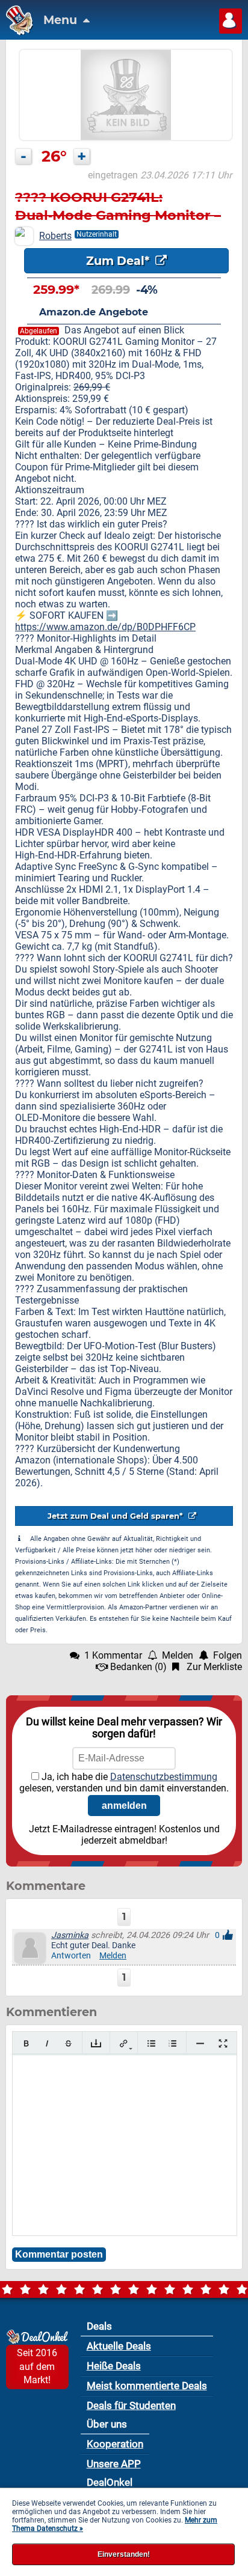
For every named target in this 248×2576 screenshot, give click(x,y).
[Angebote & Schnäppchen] (17, 32)
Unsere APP (114, 2464)
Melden (113, 1956)
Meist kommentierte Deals (147, 2386)
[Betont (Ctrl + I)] (47, 2043)
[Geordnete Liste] (172, 2043)
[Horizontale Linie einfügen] (200, 2043)
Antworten (71, 1956)
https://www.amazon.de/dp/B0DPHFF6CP (105, 627)
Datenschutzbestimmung (164, 1777)
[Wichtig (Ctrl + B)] (26, 2043)
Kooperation (115, 2444)
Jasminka (70, 1935)
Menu (62, 20)
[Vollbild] (223, 2043)
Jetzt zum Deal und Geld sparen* (116, 1516)
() (138, 1667)
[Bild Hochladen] (96, 2043)
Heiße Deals (114, 2366)
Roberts (55, 236)
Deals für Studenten (131, 2405)
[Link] (124, 2043)
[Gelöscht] (68, 2043)
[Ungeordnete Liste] (151, 2043)
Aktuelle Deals (119, 2346)
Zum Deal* (119, 261)
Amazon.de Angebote (94, 312)
